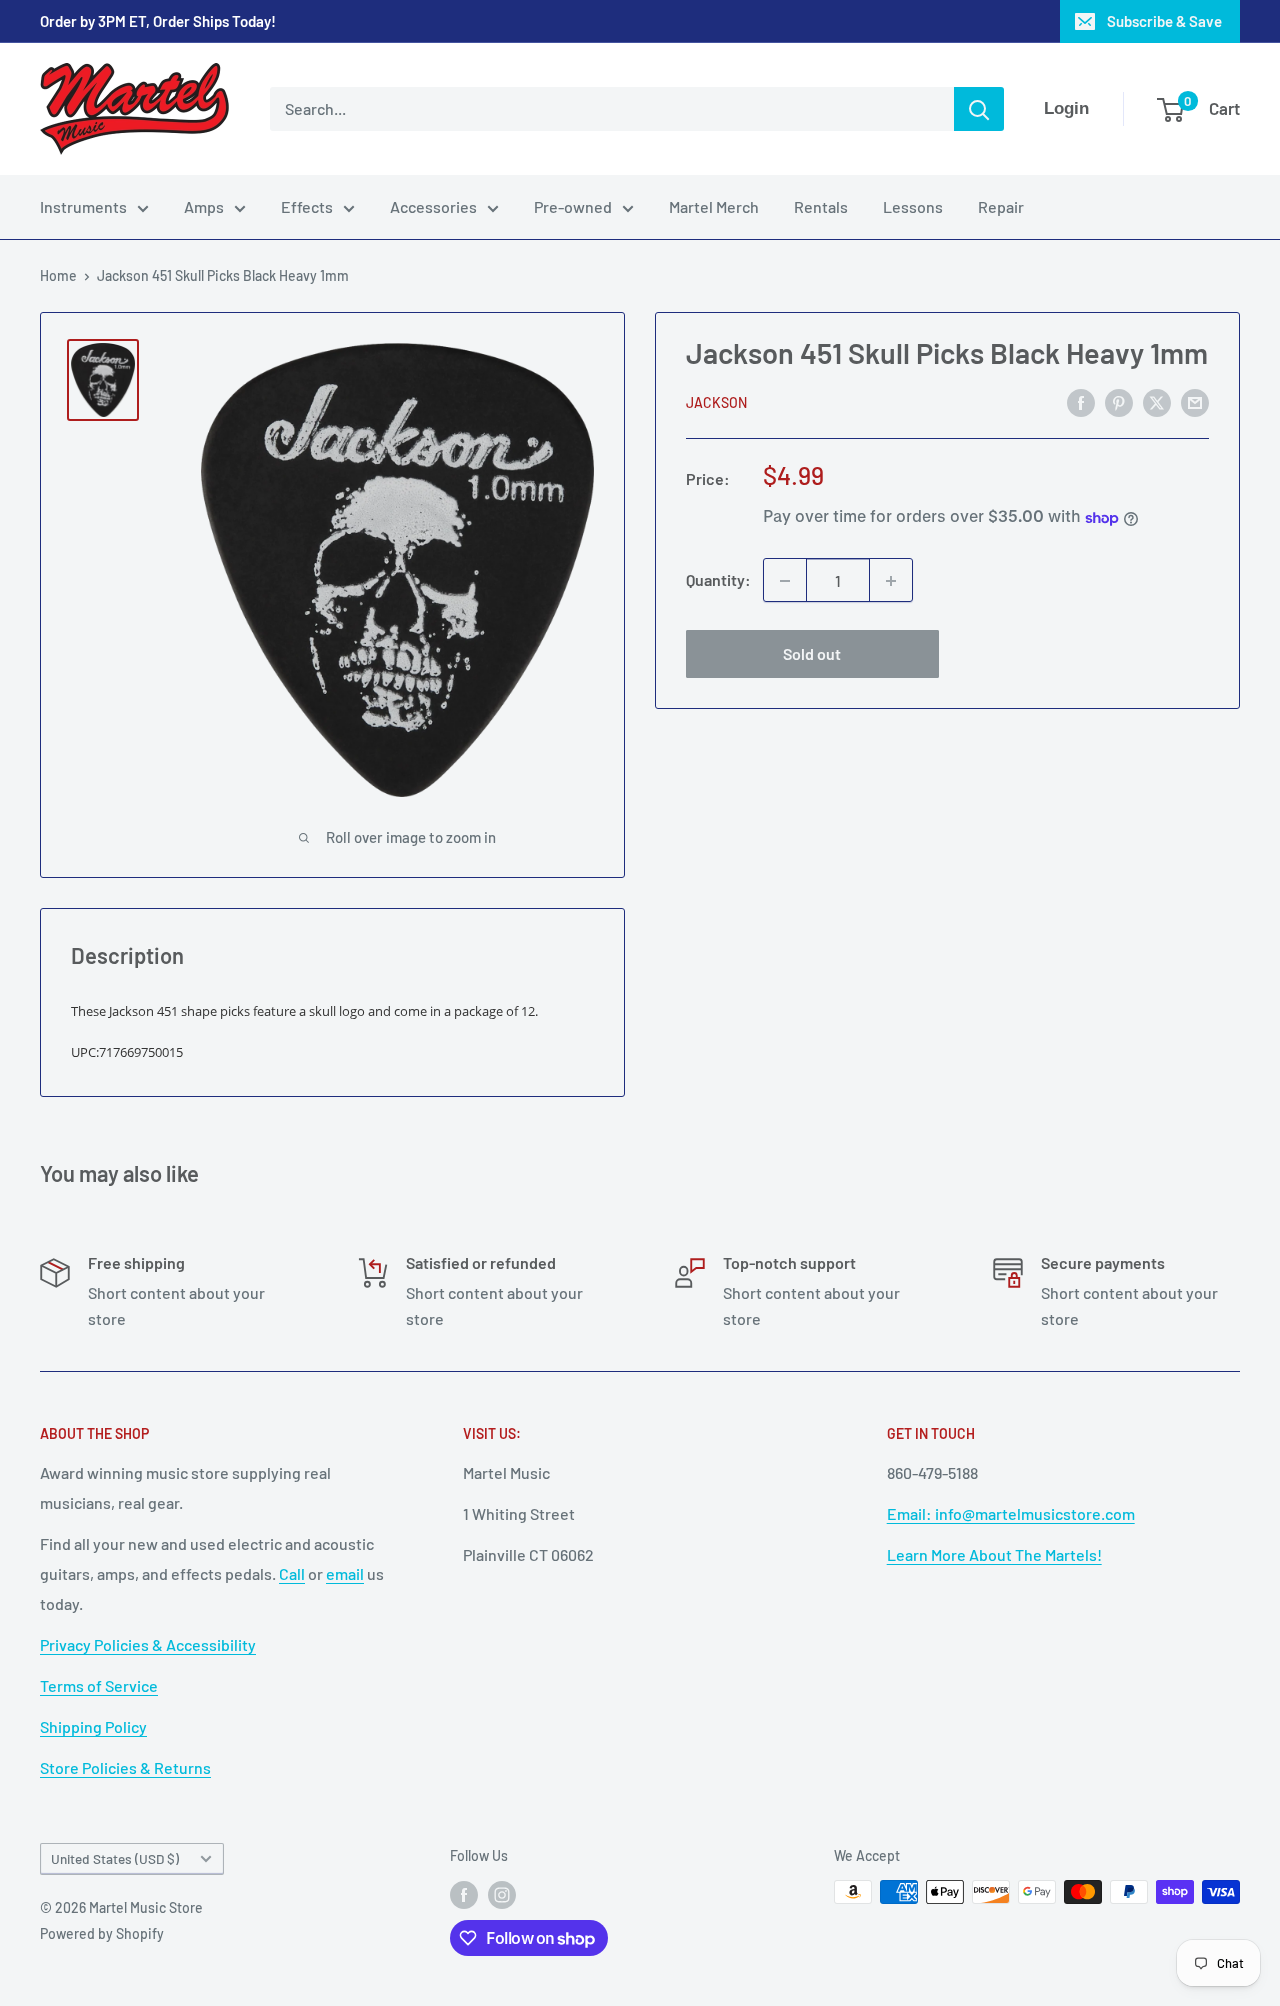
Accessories (433, 206)
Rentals (821, 206)
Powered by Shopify (102, 1933)
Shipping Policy (93, 1726)
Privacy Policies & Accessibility (148, 1644)
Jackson (716, 403)
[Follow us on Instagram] (502, 1894)
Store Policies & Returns (125, 1767)
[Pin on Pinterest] (1119, 401)
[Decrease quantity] (785, 581)
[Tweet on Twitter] (1157, 401)
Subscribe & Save (1164, 21)
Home (58, 275)
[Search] (979, 109)
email (345, 1573)
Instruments (83, 206)
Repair (1001, 206)
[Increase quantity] (891, 581)
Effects (307, 206)
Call (292, 1573)
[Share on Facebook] (1081, 401)
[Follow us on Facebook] (464, 1894)
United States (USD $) (115, 1858)
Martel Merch (714, 206)
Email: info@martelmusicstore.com (1011, 1513)
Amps (204, 206)
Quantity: (718, 580)
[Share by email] (1195, 401)
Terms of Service (99, 1685)
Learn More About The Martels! (994, 1554)
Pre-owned (573, 206)
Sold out (812, 654)
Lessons (913, 206)
